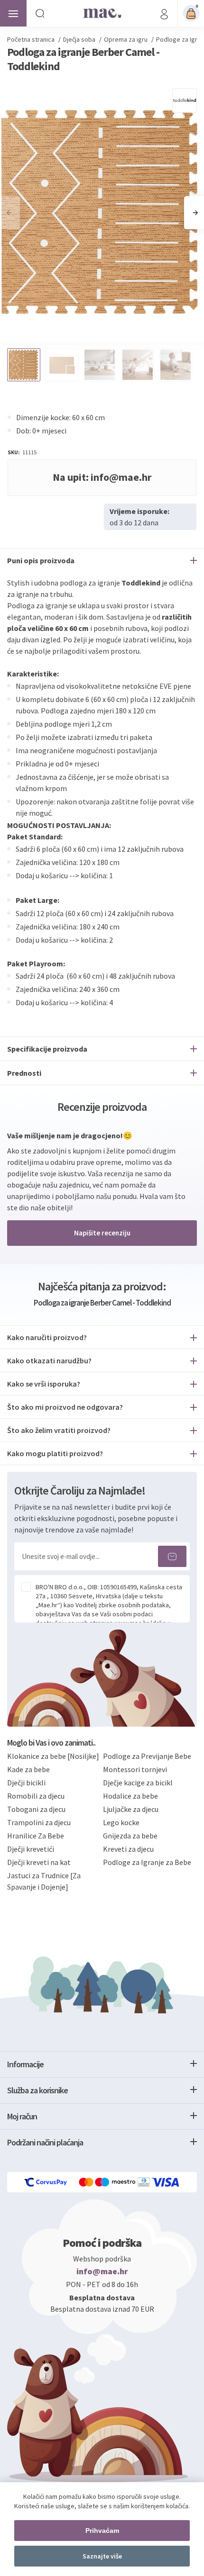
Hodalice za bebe (130, 1796)
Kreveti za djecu (128, 1849)
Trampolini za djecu (39, 1822)
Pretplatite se (172, 1556)
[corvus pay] (46, 2182)
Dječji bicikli (26, 1783)
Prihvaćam (102, 2531)
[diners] (144, 2182)
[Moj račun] (164, 13)
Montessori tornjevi (135, 1769)
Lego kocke (121, 1822)
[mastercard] (87, 2182)
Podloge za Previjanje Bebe (147, 1756)
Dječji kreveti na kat (39, 1862)
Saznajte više (102, 2556)
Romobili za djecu (36, 1796)
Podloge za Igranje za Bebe (147, 1862)
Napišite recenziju (102, 1233)
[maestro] (116, 2182)
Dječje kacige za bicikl (138, 1783)
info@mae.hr (102, 2271)
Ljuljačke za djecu (131, 1809)
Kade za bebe (28, 1769)
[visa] (166, 2182)
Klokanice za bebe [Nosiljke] (53, 1756)
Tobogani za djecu (36, 1809)
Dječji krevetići (31, 1849)
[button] (195, 213)
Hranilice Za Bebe (36, 1836)
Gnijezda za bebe (130, 1836)
